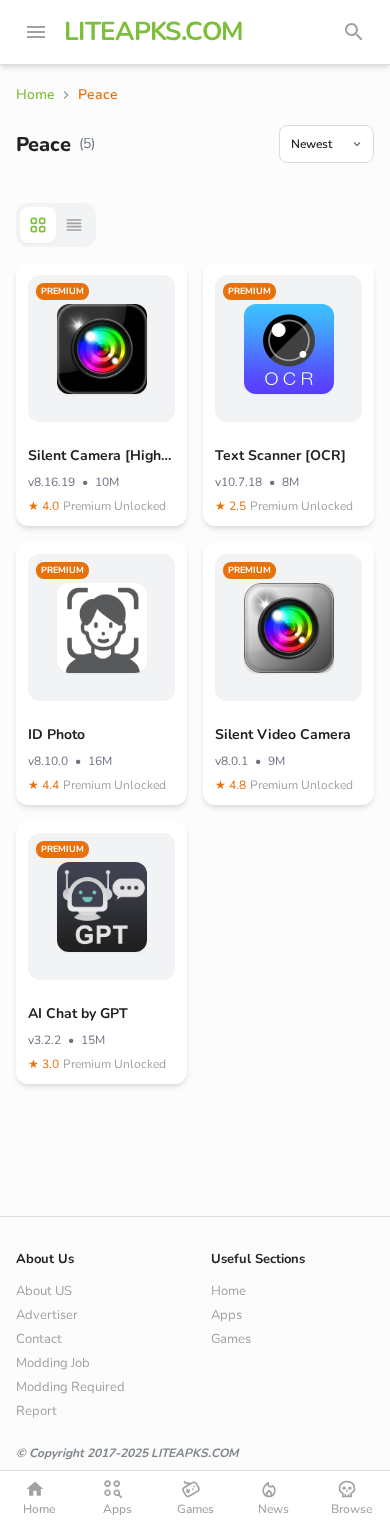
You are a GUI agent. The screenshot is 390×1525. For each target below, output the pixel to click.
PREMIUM (62, 291)
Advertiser (47, 1315)
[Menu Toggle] (36, 32)
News (273, 1509)
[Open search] (354, 32)
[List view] (74, 225)
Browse (351, 1509)
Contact (39, 1339)
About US (44, 1291)
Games (231, 1339)
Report (36, 1411)
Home (228, 1291)
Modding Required (70, 1387)
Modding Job (53, 1363)
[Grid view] (38, 225)
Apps (226, 1315)
